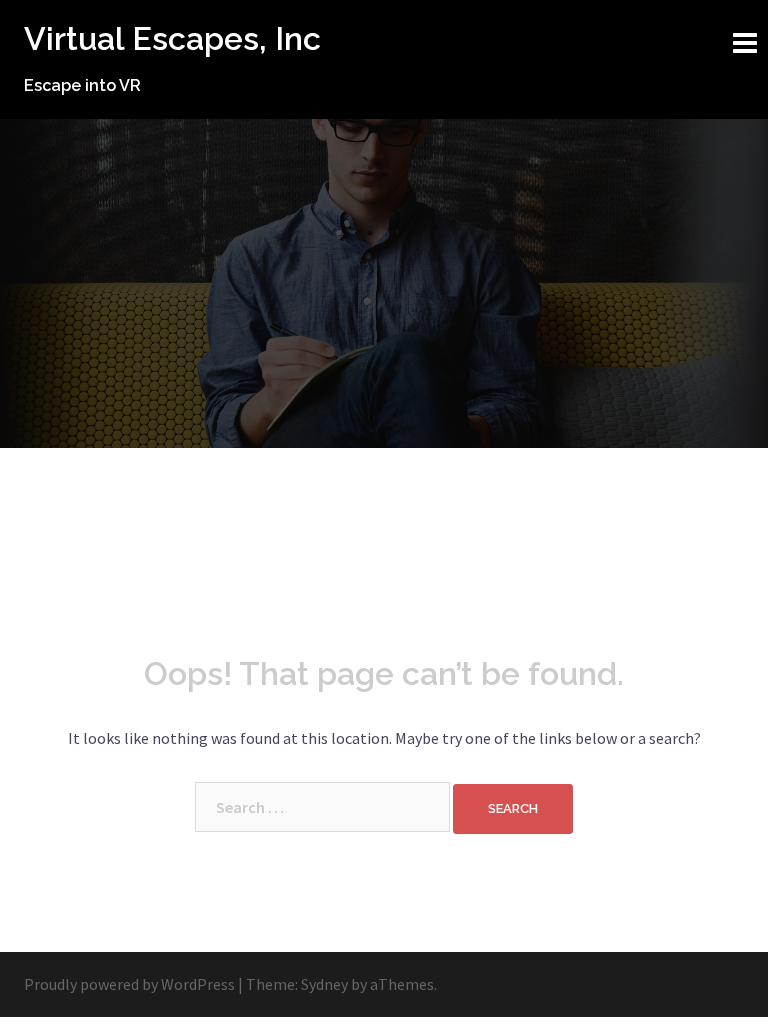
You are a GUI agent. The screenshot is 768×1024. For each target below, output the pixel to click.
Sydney (324, 984)
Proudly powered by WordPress (129, 984)
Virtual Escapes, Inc (172, 38)
